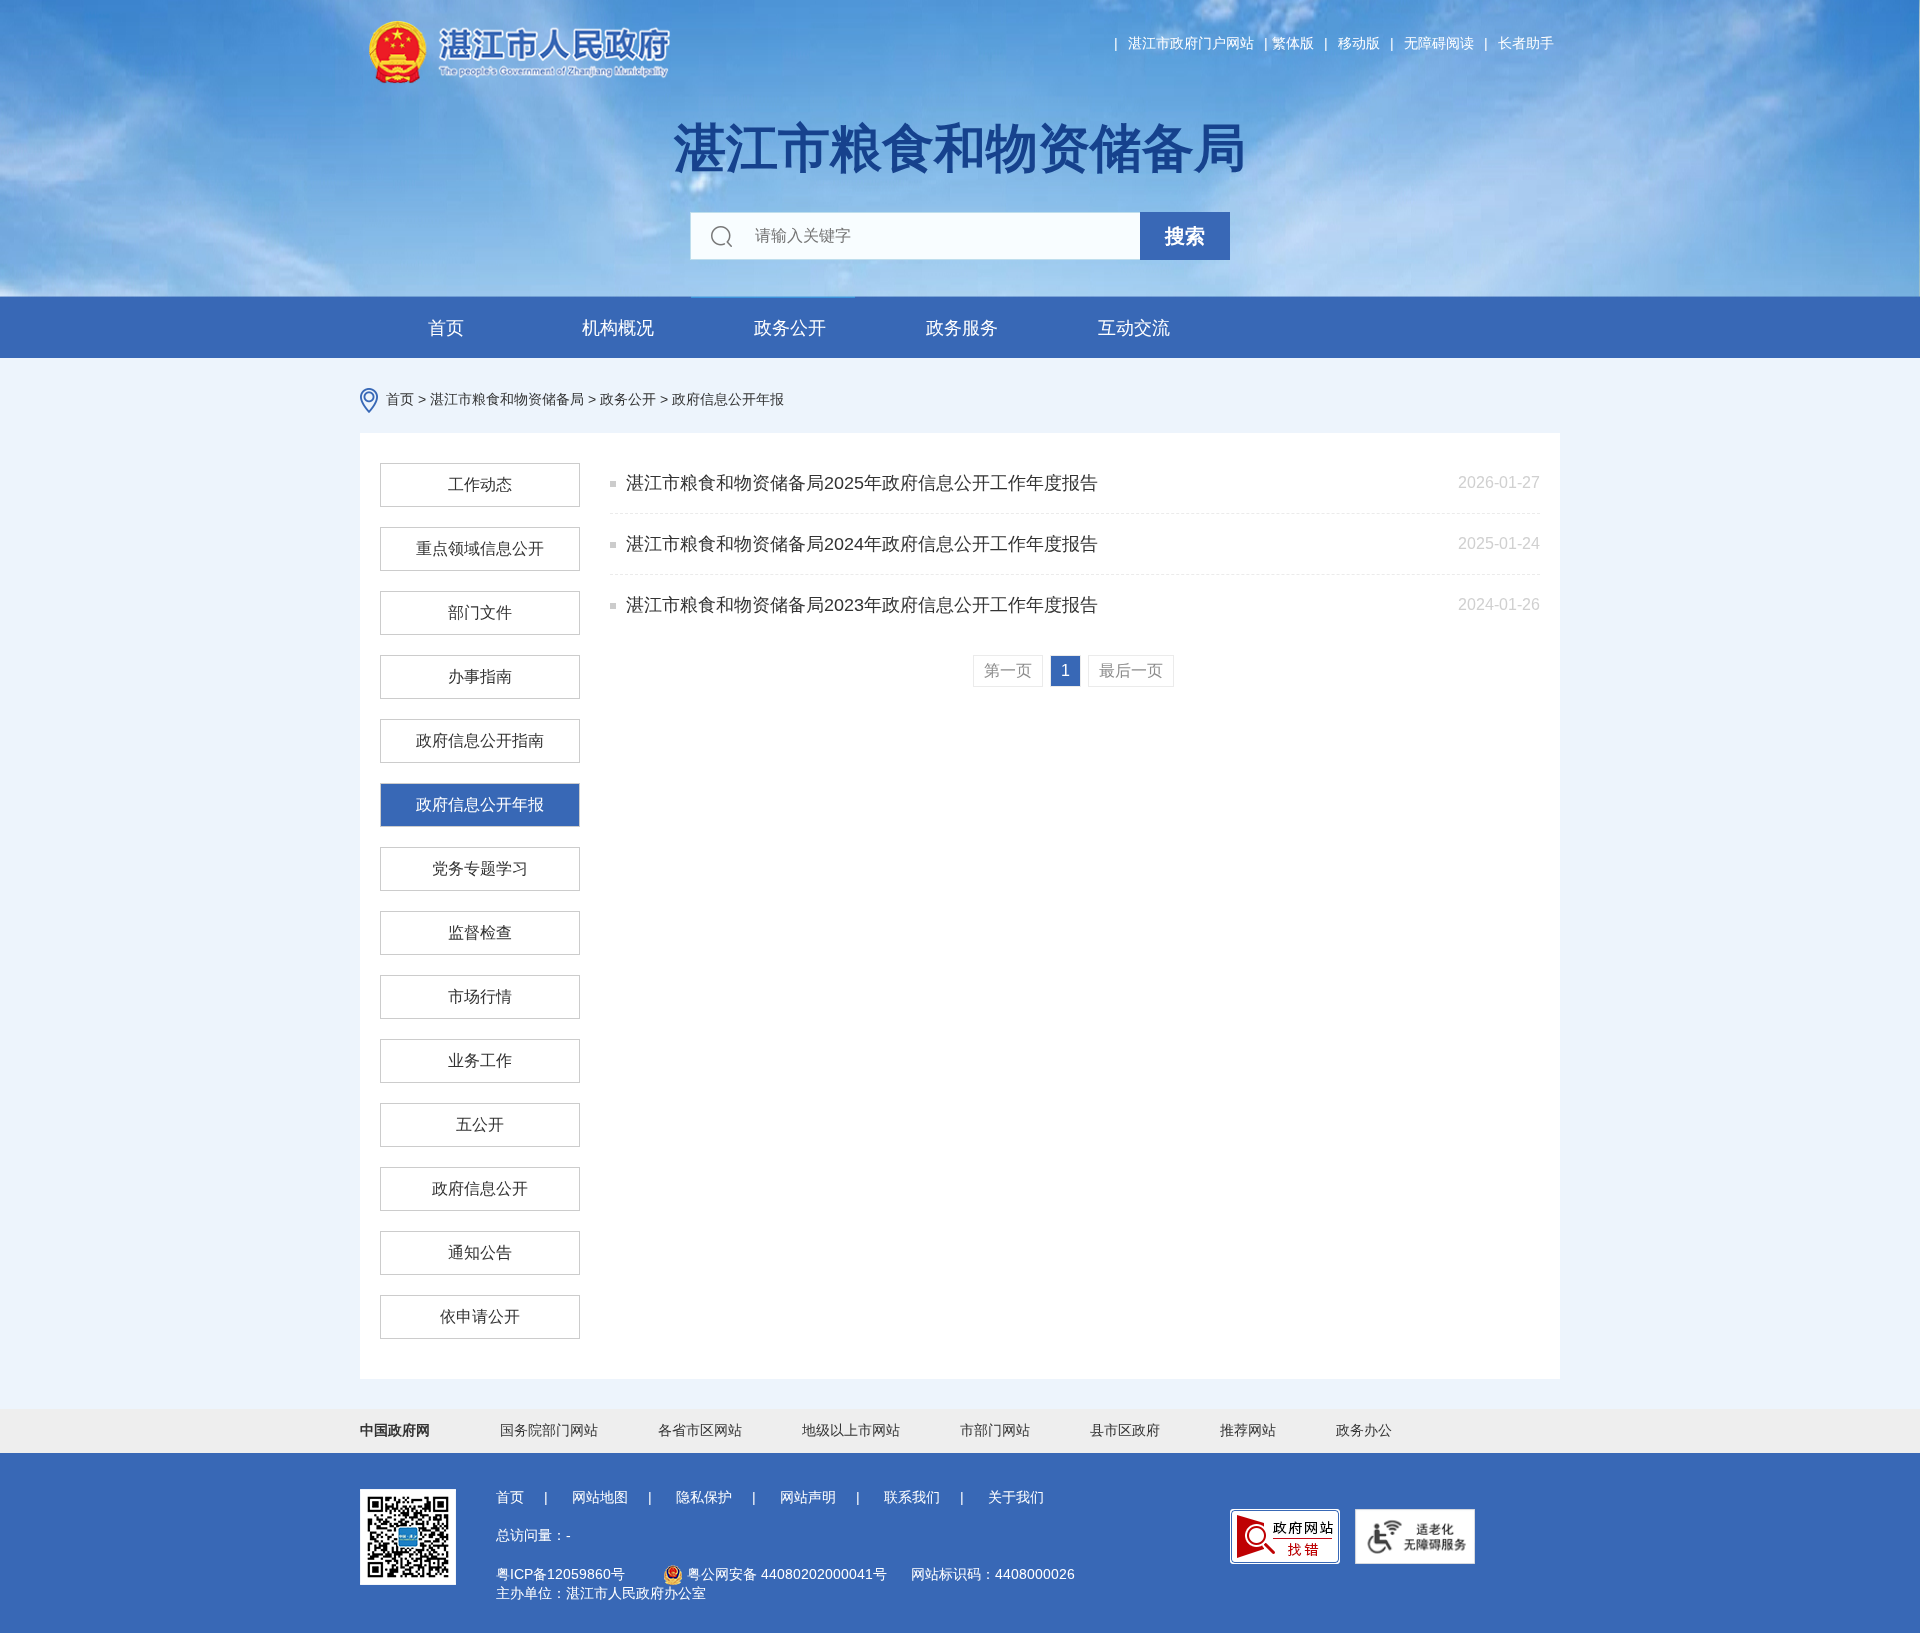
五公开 (480, 1124)
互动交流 (1134, 328)
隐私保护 (704, 1497)
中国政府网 (395, 1430)
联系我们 (912, 1497)
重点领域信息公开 (480, 548)
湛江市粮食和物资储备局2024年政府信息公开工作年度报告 (862, 544)
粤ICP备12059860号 (560, 1574)
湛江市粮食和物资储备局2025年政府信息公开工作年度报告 (862, 483)
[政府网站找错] (1285, 1536)
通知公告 (480, 1252)
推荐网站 (1248, 1430)
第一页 (1008, 670)
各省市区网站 (700, 1430)
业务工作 (480, 1060)
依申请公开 (480, 1316)
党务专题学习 (480, 868)
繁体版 (1293, 43)
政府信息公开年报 (728, 399)
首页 (446, 328)
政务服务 (962, 328)
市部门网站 (995, 1430)
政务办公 (1364, 1430)
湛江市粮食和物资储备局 (507, 399)
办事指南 (480, 676)
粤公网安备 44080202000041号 (785, 1574)
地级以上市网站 (851, 1430)
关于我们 (1016, 1497)
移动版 (1359, 43)
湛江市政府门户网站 (1191, 43)
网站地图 (600, 1497)
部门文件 (480, 612)
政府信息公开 (480, 1188)
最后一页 (1131, 670)
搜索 (1185, 236)
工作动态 (480, 484)
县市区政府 (1125, 1430)
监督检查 (480, 932)
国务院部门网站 (549, 1430)
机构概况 (618, 328)
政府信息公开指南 (480, 740)
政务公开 (790, 328)
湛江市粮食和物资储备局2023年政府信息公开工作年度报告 (862, 605)
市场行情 (480, 996)
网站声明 (808, 1497)
